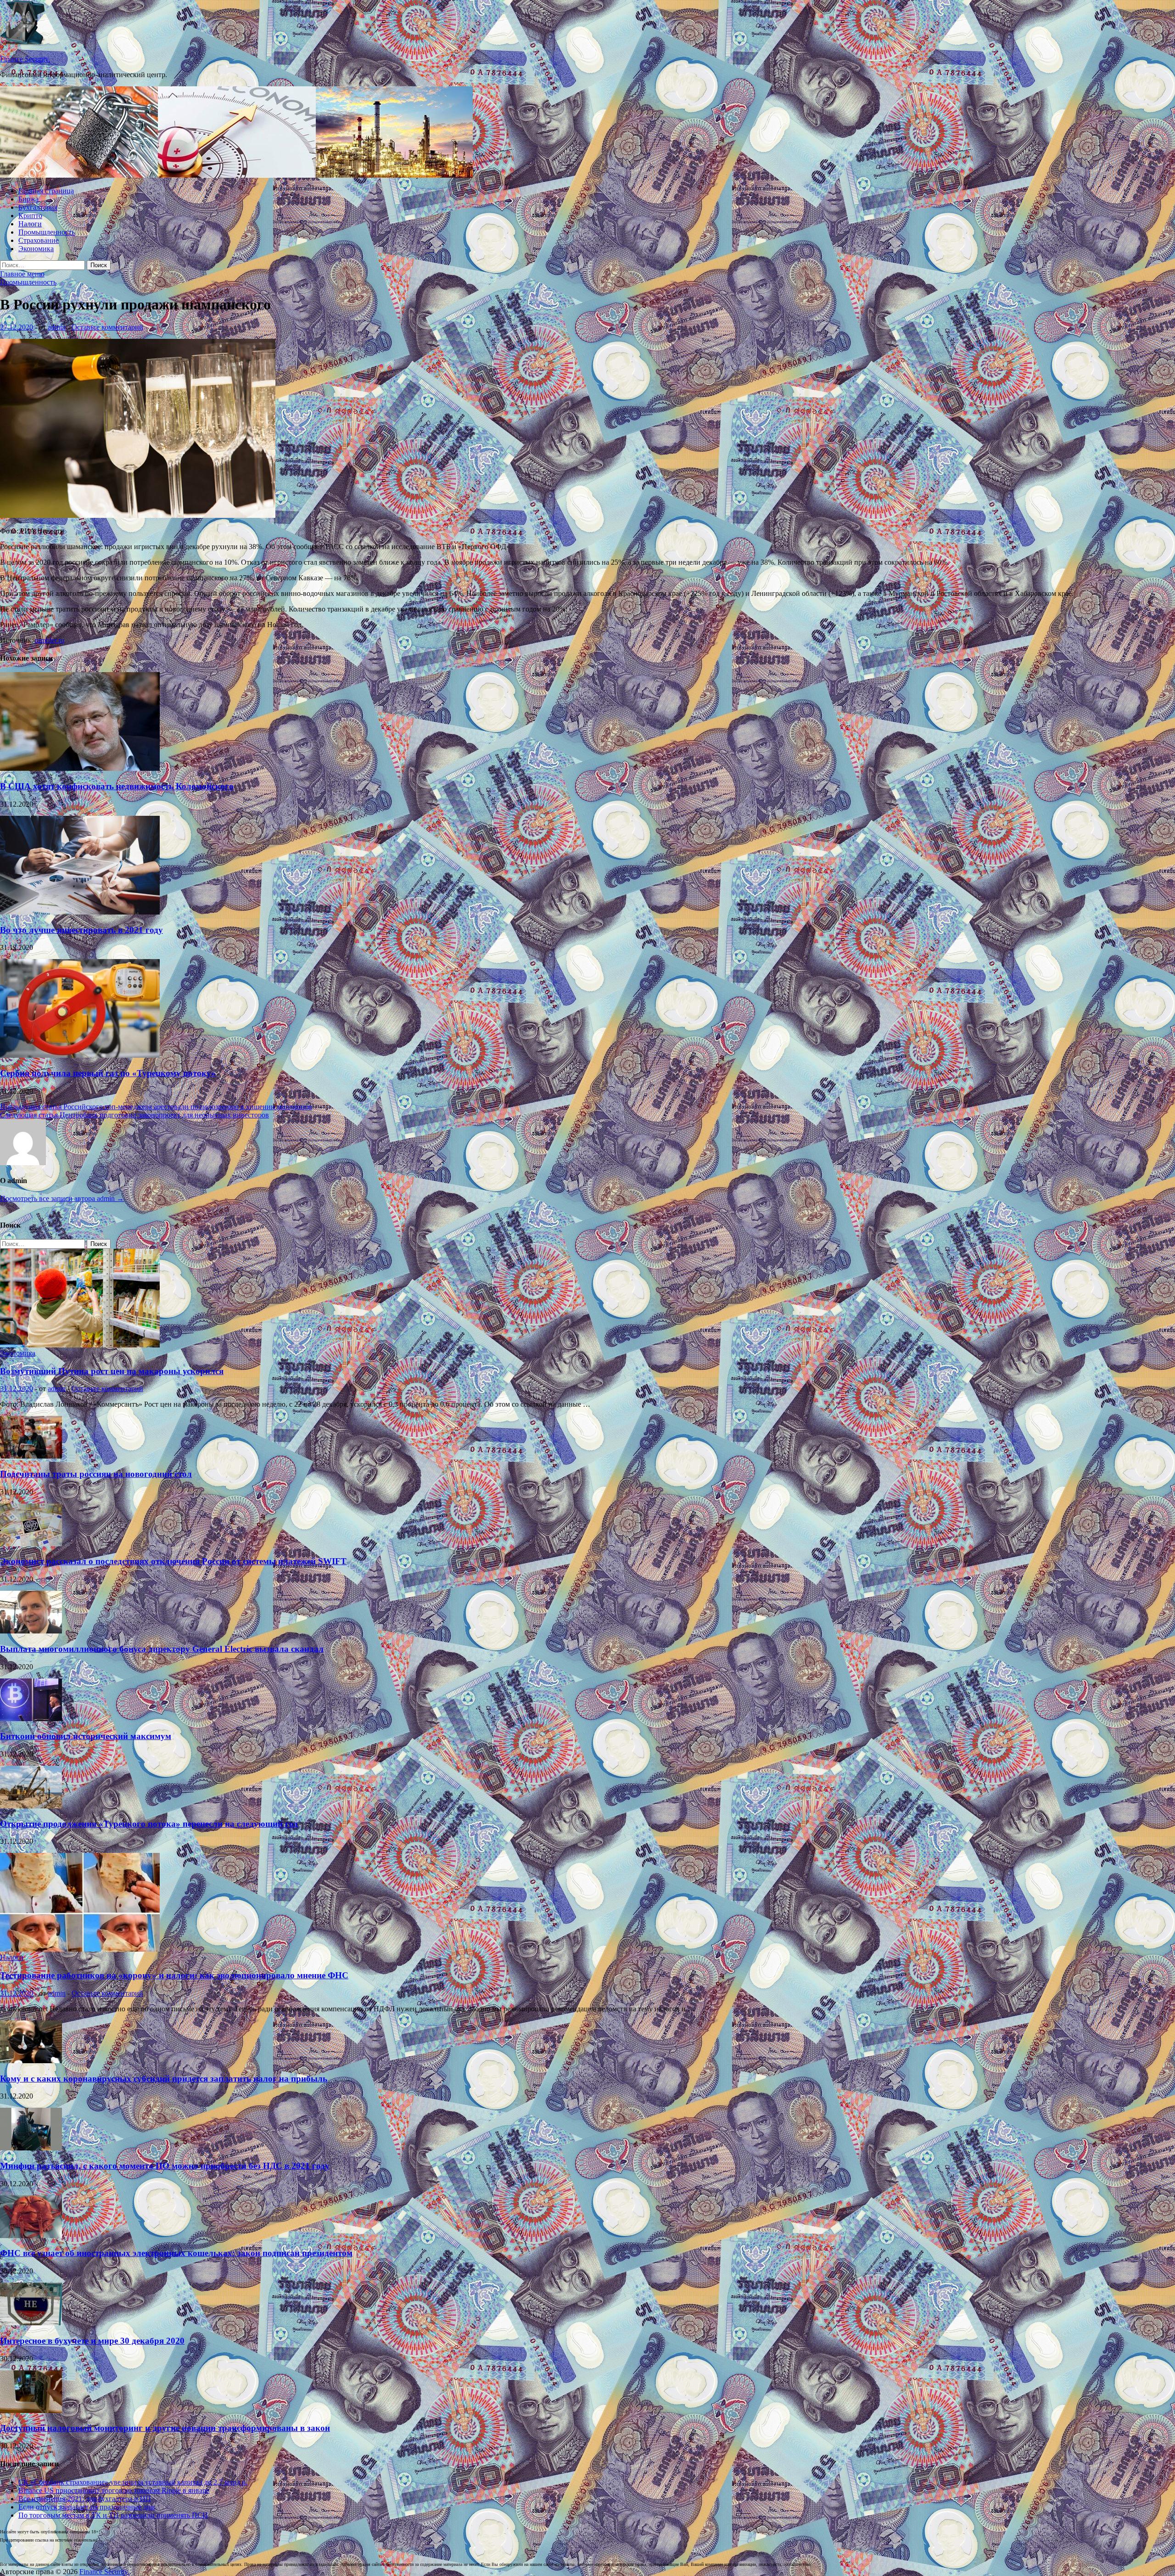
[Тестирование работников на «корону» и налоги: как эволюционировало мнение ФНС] (80, 1949)
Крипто (30, 216)
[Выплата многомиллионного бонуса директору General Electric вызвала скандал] (31, 1631)
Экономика (36, 249)
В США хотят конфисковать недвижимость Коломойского (117, 786)
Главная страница (46, 191)
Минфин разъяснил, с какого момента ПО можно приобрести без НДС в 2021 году (165, 2166)
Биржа (28, 199)
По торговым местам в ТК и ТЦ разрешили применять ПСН (113, 2515)
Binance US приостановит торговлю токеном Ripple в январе (114, 2490)
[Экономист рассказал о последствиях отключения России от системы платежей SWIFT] (31, 1544)
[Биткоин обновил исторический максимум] (31, 1719)
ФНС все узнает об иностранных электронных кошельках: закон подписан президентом (176, 2253)
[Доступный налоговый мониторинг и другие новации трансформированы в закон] (31, 2410)
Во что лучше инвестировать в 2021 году (81, 930)
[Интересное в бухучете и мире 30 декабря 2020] (31, 2323)
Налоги (30, 224)
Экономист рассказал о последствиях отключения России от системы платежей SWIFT (173, 1561)
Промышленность (47, 232)
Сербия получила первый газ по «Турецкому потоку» (108, 1073)
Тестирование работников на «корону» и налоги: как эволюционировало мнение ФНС (174, 1975)
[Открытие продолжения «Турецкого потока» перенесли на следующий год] (31, 1806)
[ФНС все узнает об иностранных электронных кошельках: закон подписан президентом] (31, 2236)
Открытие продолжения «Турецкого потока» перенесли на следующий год (149, 1824)
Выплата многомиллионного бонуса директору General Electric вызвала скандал (162, 1649)
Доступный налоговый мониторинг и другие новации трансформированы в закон (165, 2428)
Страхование (39, 240)
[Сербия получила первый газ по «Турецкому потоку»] (80, 1055)
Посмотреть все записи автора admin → (62, 1198)
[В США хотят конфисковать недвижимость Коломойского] (80, 768)
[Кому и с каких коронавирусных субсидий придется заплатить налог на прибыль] (31, 2061)
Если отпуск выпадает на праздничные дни (87, 2507)
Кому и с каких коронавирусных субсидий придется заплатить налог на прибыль (164, 2079)
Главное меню (22, 274)
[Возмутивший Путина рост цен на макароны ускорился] (80, 1345)
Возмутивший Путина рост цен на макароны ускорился (112, 1371)
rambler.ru (50, 640)
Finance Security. (25, 59)
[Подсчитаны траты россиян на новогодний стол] (31, 1456)
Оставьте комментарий (107, 327)
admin (57, 327)
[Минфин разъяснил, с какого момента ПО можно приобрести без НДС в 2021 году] (31, 2148)
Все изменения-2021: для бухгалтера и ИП (85, 2499)
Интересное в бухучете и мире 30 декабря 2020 (92, 2341)
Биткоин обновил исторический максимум (86, 1736)
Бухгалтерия (38, 207)
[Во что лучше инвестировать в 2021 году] (80, 912)
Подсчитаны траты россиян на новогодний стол (96, 1474)
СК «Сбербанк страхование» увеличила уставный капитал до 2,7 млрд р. (133, 2482)
